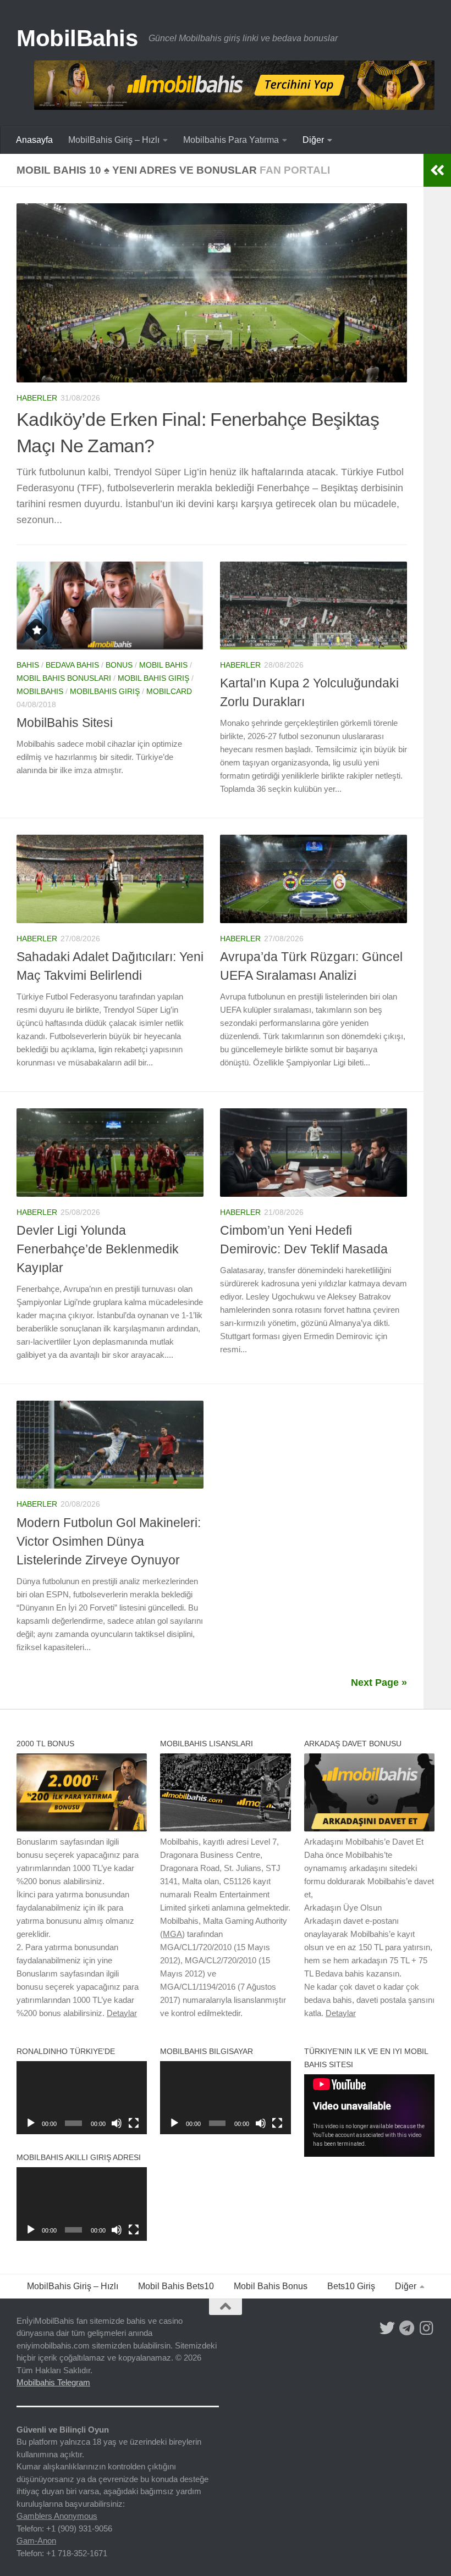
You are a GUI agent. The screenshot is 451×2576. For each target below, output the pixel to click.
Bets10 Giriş (351, 2286)
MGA (172, 1934)
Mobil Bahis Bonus (271, 2286)
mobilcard (169, 691)
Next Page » (379, 1683)
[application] (82, 2098)
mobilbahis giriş (105, 691)
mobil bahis (163, 665)
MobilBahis (77, 38)
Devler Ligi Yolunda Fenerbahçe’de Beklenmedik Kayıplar (98, 1249)
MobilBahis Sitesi (65, 723)
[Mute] (117, 2123)
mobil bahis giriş (153, 678)
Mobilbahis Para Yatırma (231, 140)
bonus (119, 665)
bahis (28, 665)
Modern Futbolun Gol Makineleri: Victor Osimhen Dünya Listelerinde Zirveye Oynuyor (109, 1541)
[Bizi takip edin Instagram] (427, 2328)
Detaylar (122, 2013)
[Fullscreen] (134, 2123)
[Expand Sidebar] (437, 170)
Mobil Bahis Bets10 (176, 2286)
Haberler (37, 398)
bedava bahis (72, 665)
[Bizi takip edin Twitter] (387, 2328)
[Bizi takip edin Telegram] (407, 2328)
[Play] (31, 2123)
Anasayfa (34, 140)
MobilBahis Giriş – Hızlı (114, 140)
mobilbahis (40, 691)
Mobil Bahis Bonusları (64, 678)
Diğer (313, 140)
